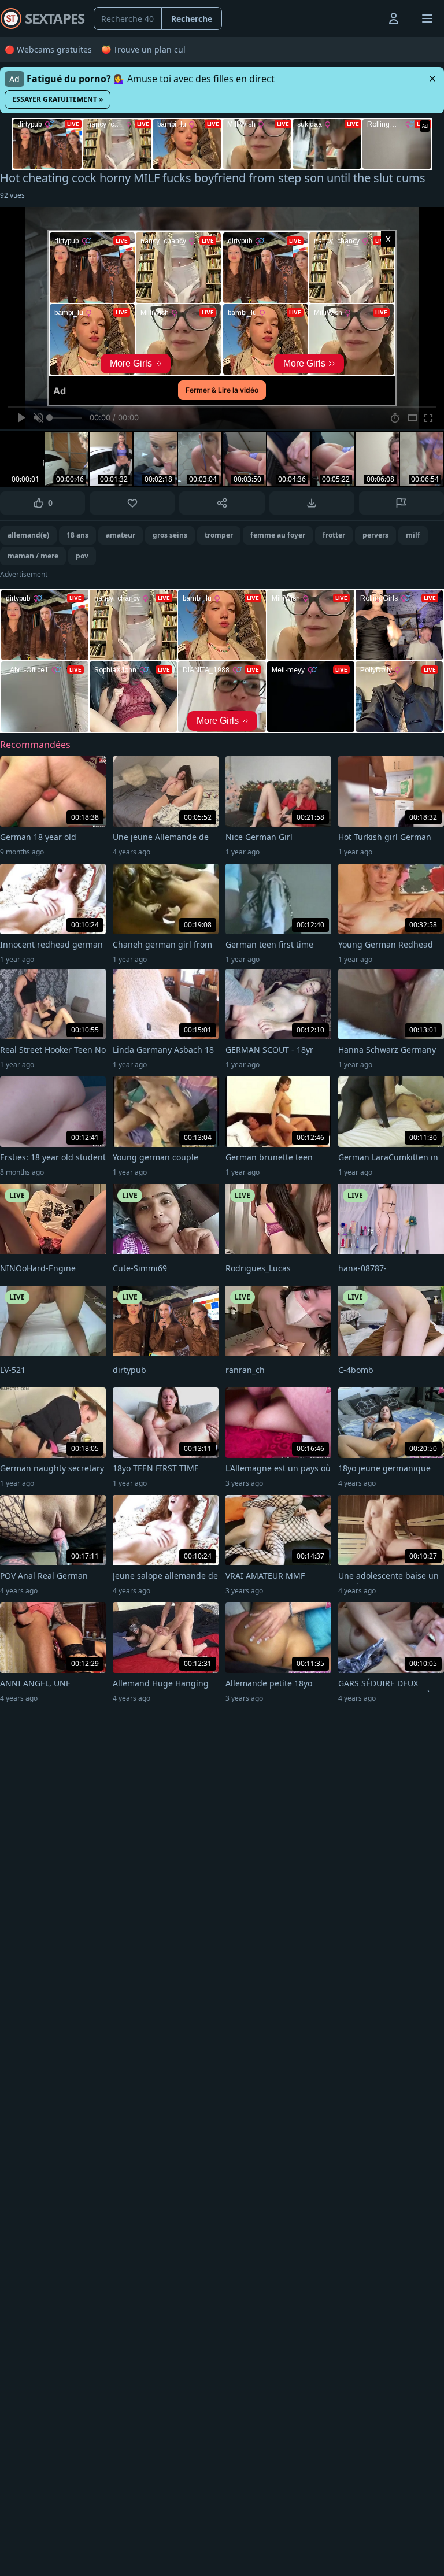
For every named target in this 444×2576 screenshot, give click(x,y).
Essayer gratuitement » (58, 99)
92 (12, 195)
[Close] (432, 79)
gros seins (170, 535)
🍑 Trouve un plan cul (143, 49)
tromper (219, 535)
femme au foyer (278, 535)
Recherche (192, 19)
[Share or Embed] (222, 503)
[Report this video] (402, 503)
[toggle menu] (367, 18)
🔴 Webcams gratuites (48, 49)
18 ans (77, 535)
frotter (334, 535)
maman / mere (33, 556)
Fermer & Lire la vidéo (222, 390)
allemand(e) (28, 535)
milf (413, 535)
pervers (375, 535)
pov (82, 556)
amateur (121, 535)
